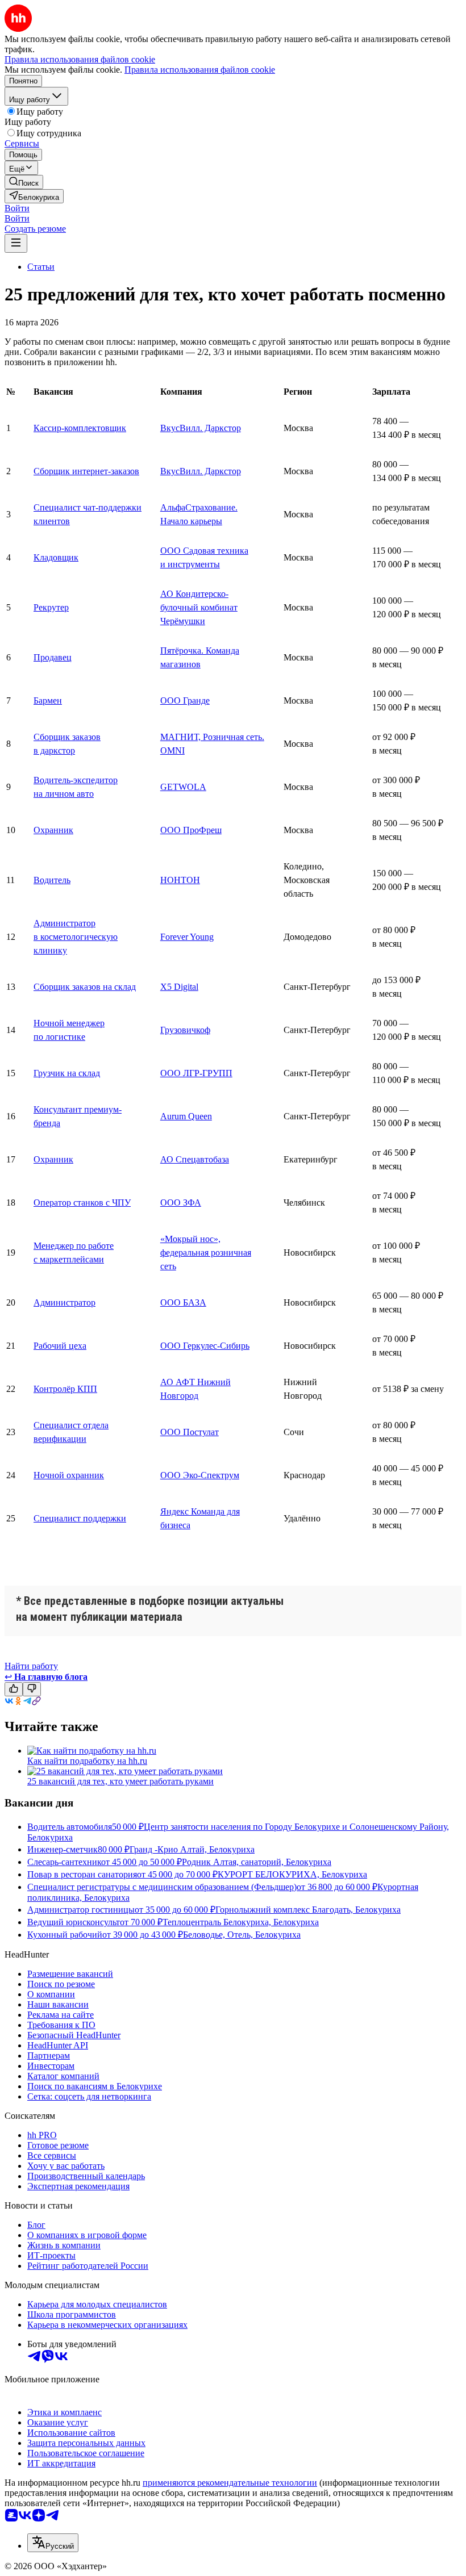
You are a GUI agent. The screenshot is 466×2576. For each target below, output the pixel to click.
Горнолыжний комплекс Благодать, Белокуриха (308, 1910)
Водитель (52, 880)
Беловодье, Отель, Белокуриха (242, 1935)
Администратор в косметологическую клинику (76, 937)
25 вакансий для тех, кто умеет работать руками (120, 1781)
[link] (24, 182)
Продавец (53, 657)
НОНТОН (180, 880)
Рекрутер (51, 607)
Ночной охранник (69, 1475)
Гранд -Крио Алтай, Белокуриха (192, 1849)
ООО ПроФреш (191, 830)
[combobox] (53, 2543)
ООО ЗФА (181, 1203)
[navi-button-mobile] (16, 243)
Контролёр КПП (65, 1389)
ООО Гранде (185, 701)
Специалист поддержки (80, 1518)
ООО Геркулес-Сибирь (205, 1346)
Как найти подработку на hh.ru (87, 1761)
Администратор (65, 1302)
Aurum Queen (186, 1116)
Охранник (53, 830)
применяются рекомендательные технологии (230, 2483)
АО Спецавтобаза (195, 1159)
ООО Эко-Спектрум (200, 1475)
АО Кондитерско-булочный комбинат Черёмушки (199, 607)
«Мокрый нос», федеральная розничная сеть (206, 1253)
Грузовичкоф (185, 1030)
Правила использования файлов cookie (200, 70)
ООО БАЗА (183, 1302)
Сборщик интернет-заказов (86, 471)
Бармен (48, 701)
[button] (17, 208)
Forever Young (187, 937)
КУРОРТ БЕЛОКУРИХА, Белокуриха (292, 1874)
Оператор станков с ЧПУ (82, 1203)
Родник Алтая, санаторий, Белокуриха (257, 1862)
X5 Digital (179, 987)
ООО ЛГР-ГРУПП (196, 1073)
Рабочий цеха (60, 1346)
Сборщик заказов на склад (85, 987)
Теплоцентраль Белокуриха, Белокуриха (241, 1922)
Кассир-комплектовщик (80, 428)
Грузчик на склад (67, 1073)
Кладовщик (56, 557)
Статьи (41, 267)
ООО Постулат (190, 1432)
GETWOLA (183, 787)
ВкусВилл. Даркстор (201, 428)
